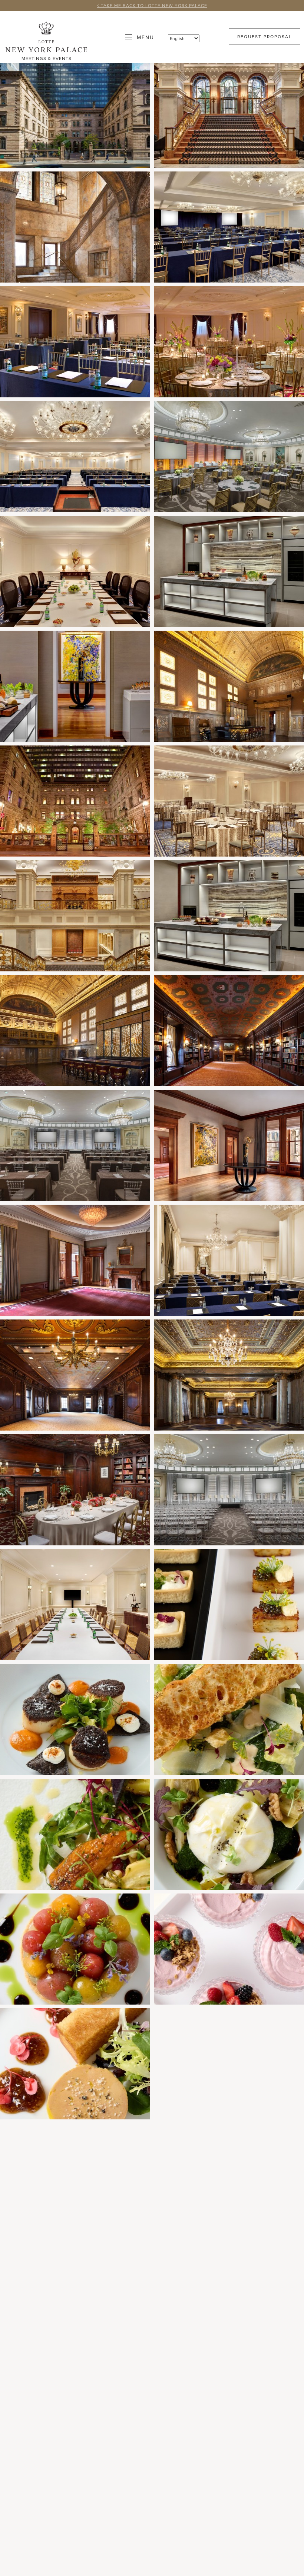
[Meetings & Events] (46, 37)
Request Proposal (265, 36)
